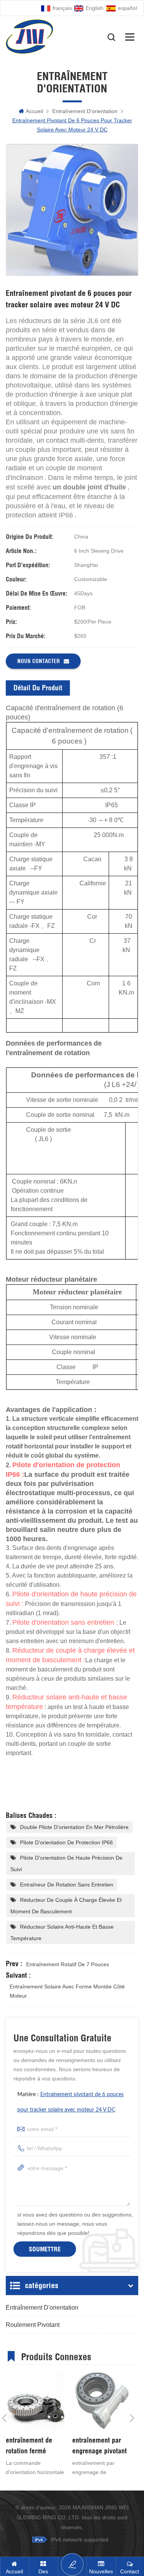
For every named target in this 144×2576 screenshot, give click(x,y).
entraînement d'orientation (85, 111)
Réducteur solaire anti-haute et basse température (62, 1932)
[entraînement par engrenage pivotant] (102, 2402)
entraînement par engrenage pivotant (99, 2445)
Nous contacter (39, 661)
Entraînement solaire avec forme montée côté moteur (67, 1991)
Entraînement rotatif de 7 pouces (68, 1964)
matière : (70, 2102)
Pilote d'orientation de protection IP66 (66, 1842)
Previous (4, 2418)
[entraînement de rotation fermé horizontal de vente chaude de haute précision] (35, 2402)
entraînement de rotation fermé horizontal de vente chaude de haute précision (33, 2446)
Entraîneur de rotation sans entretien (67, 1885)
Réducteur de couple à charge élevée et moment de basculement (66, 1906)
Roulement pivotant (33, 2325)
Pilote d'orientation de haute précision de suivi (66, 1863)
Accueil (34, 111)
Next (132, 2418)
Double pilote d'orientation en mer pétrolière (74, 1827)
